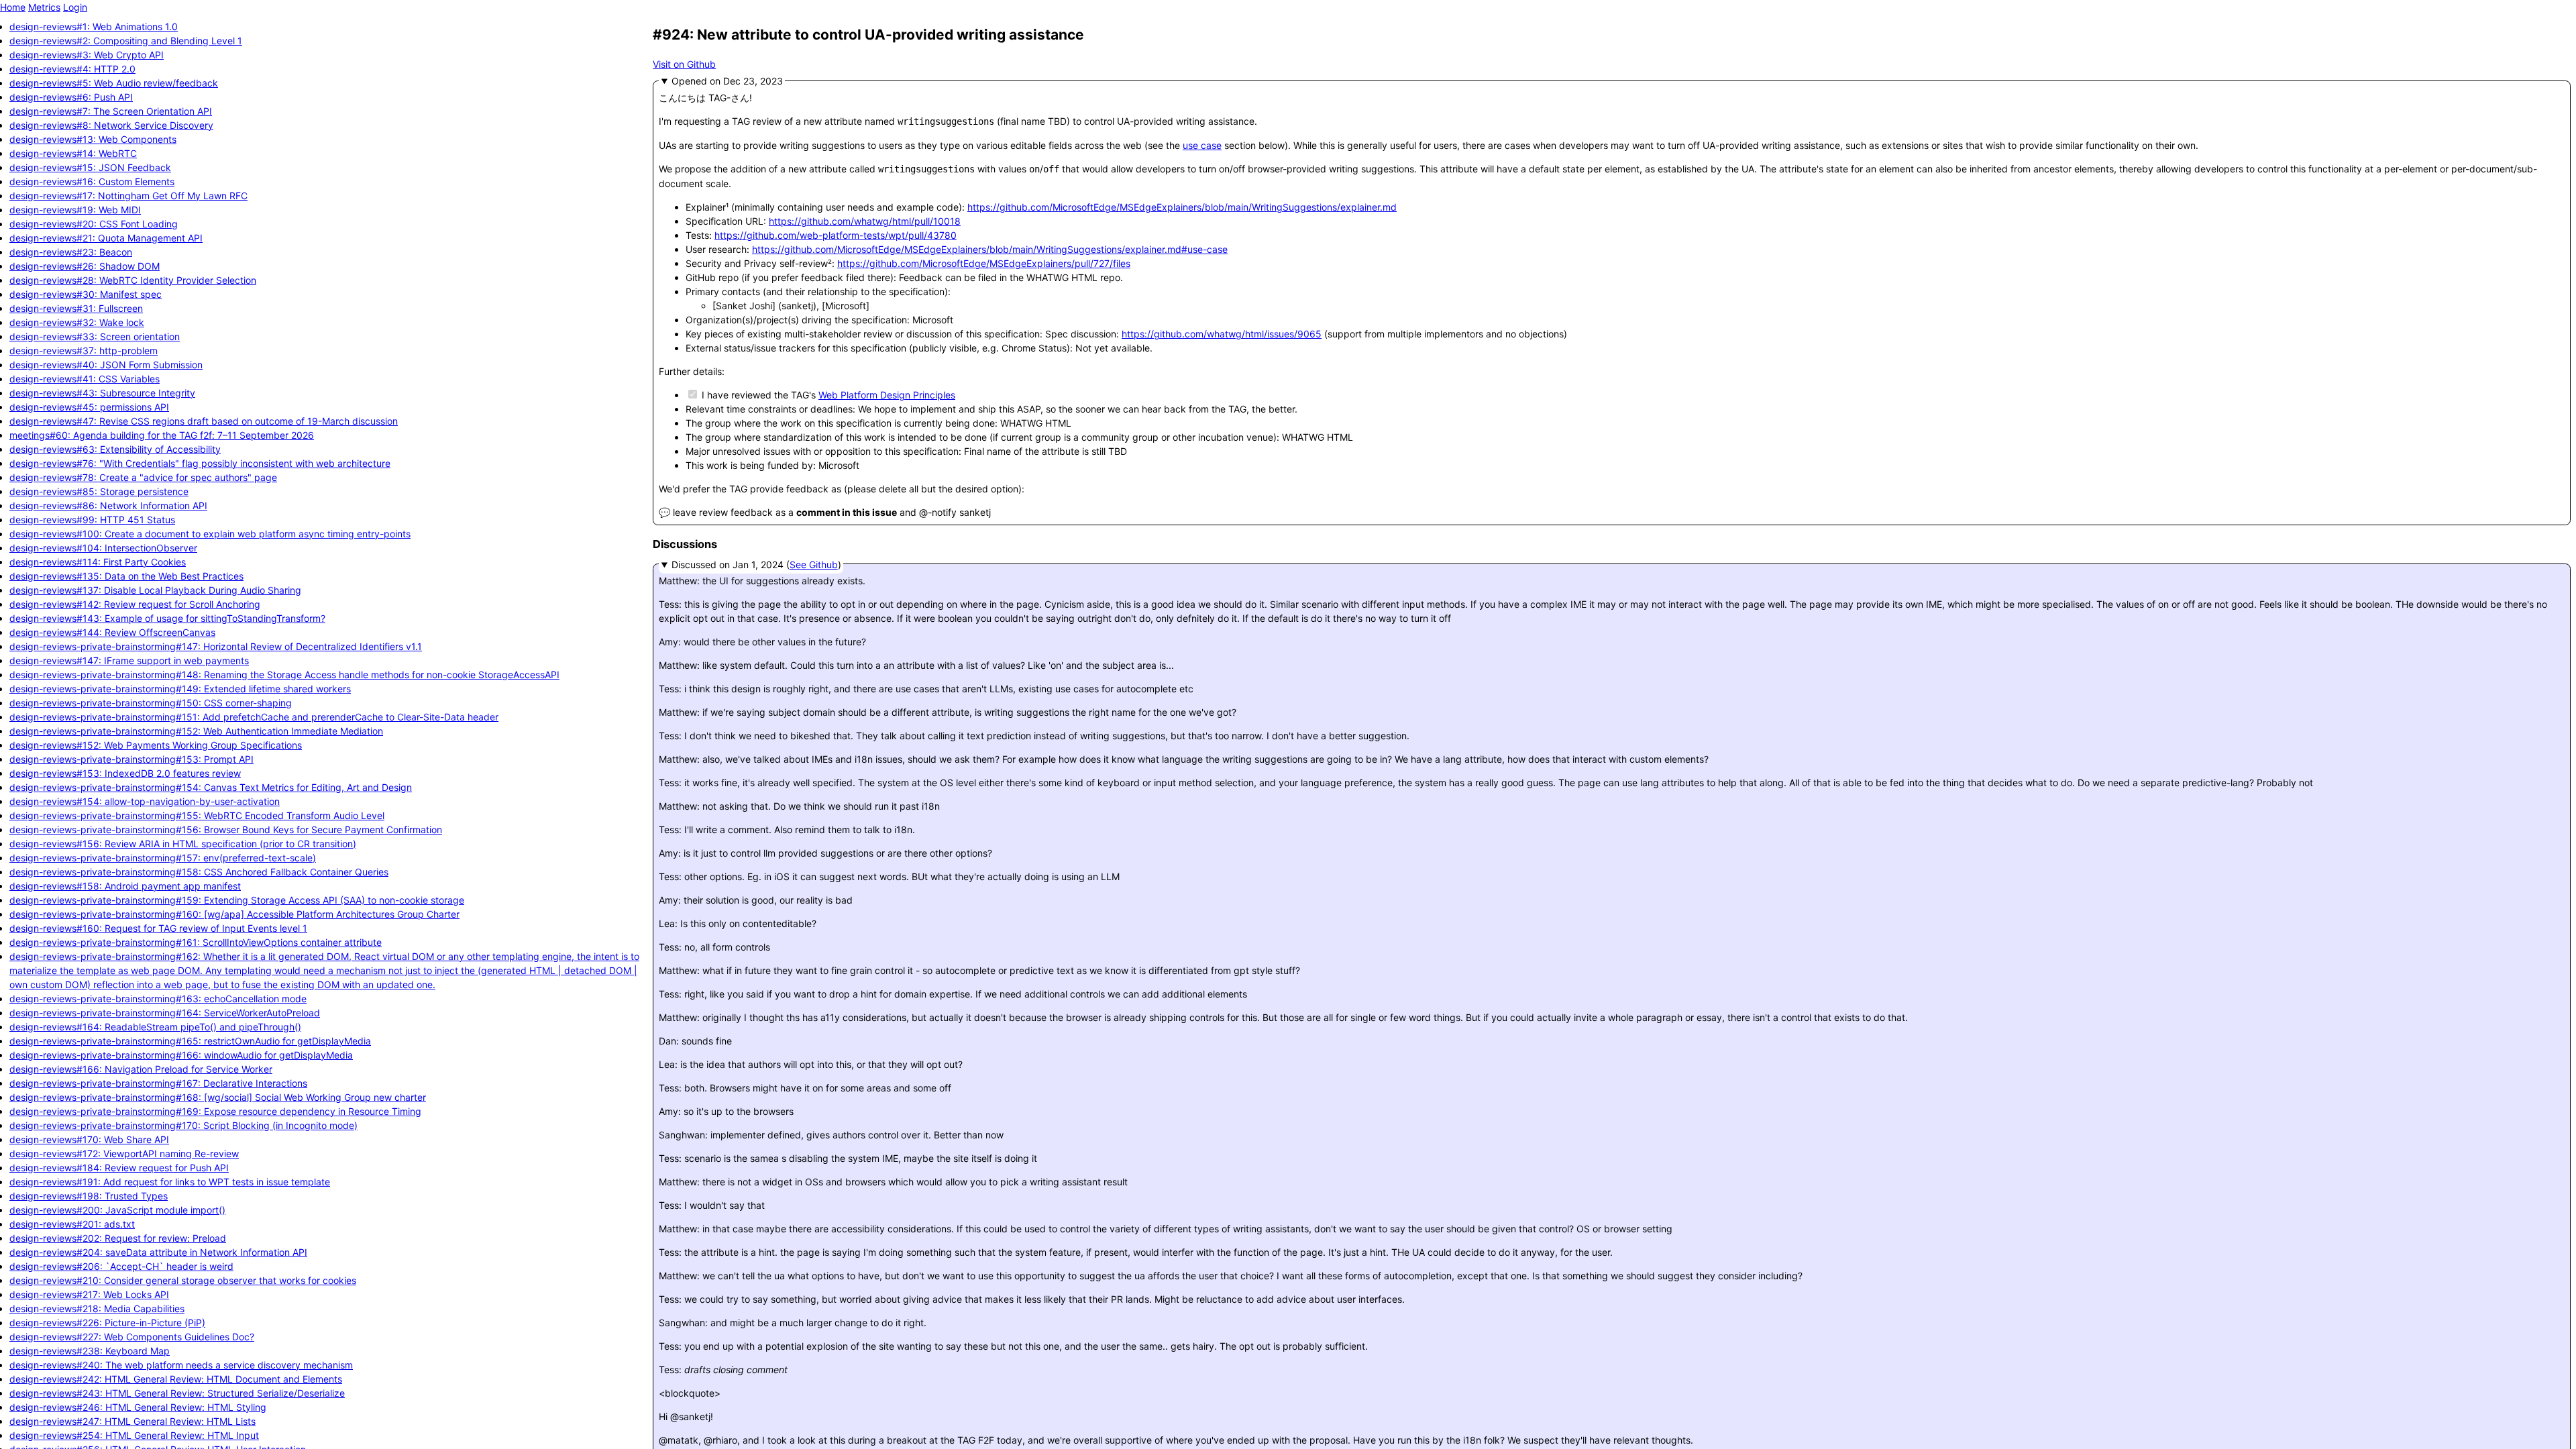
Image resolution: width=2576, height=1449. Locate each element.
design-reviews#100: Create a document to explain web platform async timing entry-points (210, 534)
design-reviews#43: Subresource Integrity (102, 393)
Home (13, 7)
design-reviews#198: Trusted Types (89, 1196)
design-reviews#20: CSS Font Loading (94, 224)
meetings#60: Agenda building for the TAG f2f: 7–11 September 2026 (162, 435)
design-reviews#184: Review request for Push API (119, 1168)
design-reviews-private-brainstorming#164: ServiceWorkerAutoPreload (165, 1013)
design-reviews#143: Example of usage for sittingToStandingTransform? (167, 618)
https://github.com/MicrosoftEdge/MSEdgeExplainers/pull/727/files (984, 263)
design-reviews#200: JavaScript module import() (117, 1210)
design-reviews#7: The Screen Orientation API (111, 111)
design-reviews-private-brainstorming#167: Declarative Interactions (158, 1083)
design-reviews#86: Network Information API (108, 505)
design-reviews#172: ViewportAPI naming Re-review (124, 1153)
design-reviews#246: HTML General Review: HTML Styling (138, 1407)
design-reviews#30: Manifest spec (86, 294)
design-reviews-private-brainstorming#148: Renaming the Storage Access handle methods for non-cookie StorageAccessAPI (284, 675)
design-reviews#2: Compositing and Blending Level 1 (126, 41)
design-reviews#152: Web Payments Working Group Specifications (156, 745)
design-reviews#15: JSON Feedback (90, 167)
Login (75, 7)
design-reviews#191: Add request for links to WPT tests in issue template (170, 1182)
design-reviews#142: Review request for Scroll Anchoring (135, 604)
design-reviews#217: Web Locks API (89, 1294)
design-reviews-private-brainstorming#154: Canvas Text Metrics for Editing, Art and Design (211, 787)
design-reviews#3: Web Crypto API (87, 55)
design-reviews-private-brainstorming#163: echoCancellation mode (158, 999)
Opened (691, 81)
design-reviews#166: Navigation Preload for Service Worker (141, 1069)
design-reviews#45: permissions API (89, 407)
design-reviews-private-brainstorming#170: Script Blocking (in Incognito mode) (183, 1125)
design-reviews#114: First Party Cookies (98, 562)
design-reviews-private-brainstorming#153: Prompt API (131, 759)
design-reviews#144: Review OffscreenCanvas (112, 632)
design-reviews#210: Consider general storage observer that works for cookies (183, 1280)
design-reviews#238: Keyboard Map (90, 1351)
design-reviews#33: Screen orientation (95, 336)
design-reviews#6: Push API (71, 97)
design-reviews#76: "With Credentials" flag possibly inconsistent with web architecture (200, 463)
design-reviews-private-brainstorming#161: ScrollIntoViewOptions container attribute (196, 942)
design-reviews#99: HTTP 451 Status (92, 520)
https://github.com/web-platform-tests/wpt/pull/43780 (836, 235)
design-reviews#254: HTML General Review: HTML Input (134, 1435)
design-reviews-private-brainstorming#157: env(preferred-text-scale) (163, 858)
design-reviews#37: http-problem (84, 351)
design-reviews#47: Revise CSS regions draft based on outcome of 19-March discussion (204, 421)
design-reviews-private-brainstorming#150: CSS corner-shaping (151, 703)
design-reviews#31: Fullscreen (76, 308)
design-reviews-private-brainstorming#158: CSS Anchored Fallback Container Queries (199, 872)
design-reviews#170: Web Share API (89, 1139)
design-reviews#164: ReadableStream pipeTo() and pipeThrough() (155, 1027)
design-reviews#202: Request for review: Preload (118, 1238)
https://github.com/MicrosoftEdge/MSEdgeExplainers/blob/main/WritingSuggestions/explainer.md (1182, 207)
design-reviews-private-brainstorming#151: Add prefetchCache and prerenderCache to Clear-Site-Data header (254, 717)
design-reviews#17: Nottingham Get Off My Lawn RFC (128, 196)
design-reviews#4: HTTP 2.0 (72, 69)
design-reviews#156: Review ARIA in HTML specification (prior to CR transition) (183, 844)
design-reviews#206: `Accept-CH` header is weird (121, 1266)
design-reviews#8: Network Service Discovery (111, 125)
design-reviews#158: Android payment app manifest (125, 886)
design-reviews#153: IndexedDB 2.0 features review (125, 773)
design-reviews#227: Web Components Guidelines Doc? (132, 1337)
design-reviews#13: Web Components (93, 139)
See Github (814, 565)
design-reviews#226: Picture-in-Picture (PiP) (107, 1323)
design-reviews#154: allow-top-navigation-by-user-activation (145, 801)
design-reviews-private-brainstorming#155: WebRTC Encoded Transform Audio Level (197, 815)
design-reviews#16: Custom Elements (92, 181)
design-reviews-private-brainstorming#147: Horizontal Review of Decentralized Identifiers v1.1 (216, 646)
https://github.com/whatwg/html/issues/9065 (1222, 334)
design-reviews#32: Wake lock (77, 322)
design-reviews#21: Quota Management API (106, 238)
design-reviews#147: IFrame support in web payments (129, 660)
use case (1202, 145)
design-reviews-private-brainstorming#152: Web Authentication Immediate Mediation (196, 731)
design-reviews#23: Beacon (71, 252)
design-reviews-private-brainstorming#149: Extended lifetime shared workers (180, 689)
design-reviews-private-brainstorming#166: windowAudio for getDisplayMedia (181, 1055)
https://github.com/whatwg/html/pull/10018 (865, 221)
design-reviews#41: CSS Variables (85, 379)
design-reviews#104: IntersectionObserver (103, 548)
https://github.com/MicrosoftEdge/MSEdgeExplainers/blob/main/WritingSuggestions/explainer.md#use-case (990, 249)
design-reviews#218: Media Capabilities (97, 1308)
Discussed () (756, 565)
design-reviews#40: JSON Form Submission (106, 365)
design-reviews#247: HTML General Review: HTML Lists (132, 1421)
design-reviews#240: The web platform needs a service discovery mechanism (181, 1365)
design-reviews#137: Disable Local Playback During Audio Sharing (155, 590)
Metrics (44, 7)
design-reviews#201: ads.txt (72, 1224)
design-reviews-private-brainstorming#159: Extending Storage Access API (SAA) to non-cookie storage (237, 900)
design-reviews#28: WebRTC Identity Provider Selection (133, 280)
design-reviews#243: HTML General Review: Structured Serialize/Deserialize (177, 1393)
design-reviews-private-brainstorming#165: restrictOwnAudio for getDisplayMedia (190, 1041)
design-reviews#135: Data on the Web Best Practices (126, 576)
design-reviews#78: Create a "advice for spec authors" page (143, 477)
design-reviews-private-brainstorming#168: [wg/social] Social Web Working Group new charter (218, 1097)
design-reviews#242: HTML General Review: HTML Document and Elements (176, 1379)
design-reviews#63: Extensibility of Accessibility (115, 449)
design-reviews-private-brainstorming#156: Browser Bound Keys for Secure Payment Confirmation (226, 829)
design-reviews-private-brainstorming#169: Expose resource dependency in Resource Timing (215, 1111)
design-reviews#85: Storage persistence (99, 491)
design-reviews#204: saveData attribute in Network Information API (158, 1252)
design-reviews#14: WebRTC (73, 153)
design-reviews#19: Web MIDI (75, 210)
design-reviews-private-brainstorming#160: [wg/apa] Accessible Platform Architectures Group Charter (234, 914)
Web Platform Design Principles (887, 395)
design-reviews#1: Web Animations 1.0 (94, 26)
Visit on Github (684, 64)
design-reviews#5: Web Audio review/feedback (114, 83)
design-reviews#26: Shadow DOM (85, 266)
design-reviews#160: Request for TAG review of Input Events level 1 (158, 928)
